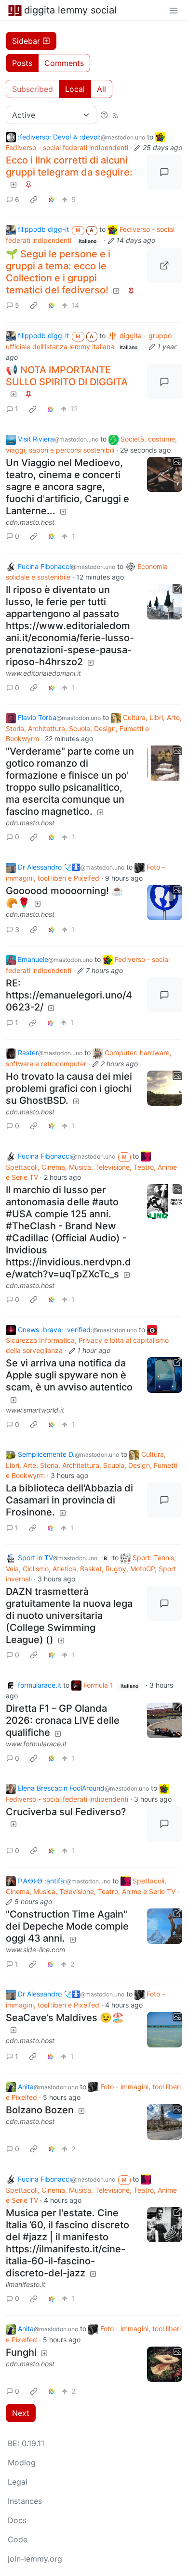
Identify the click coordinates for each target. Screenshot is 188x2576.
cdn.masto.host (30, 522)
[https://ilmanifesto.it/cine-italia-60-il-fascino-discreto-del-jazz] (165, 2225)
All (101, 89)
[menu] (174, 10)
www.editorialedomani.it (43, 673)
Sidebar (26, 41)
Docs (17, 2520)
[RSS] (115, 115)
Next (21, 2413)
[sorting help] (104, 115)
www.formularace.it (36, 1744)
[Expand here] (165, 475)
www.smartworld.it (35, 1410)
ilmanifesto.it (26, 2284)
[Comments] (165, 172)
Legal (18, 2482)
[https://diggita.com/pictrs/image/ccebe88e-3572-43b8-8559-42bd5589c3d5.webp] (165, 266)
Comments (64, 63)
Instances (25, 2501)
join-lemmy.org (35, 2559)
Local (75, 89)
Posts (22, 63)
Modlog (22, 2462)
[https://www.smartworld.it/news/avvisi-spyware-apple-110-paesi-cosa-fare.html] (165, 1375)
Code (18, 2539)
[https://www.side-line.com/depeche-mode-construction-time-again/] (165, 1926)
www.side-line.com (35, 1950)
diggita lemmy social (70, 10)
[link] (34, 199)
